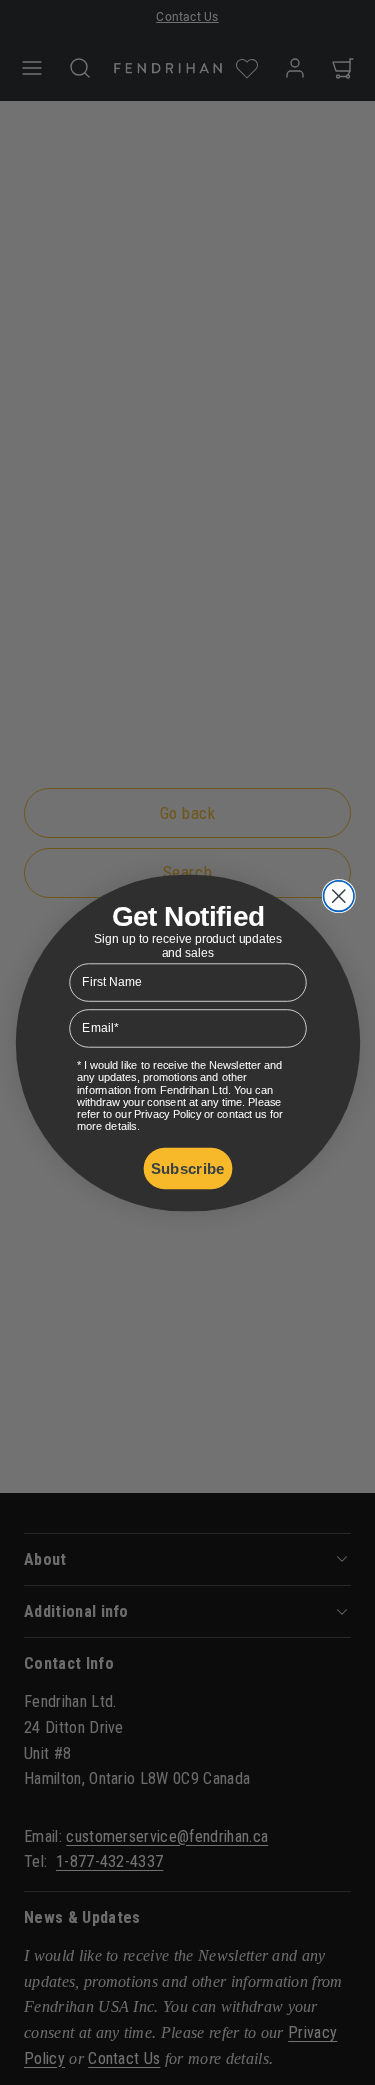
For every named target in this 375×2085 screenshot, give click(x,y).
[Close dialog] (338, 895)
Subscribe (187, 1167)
